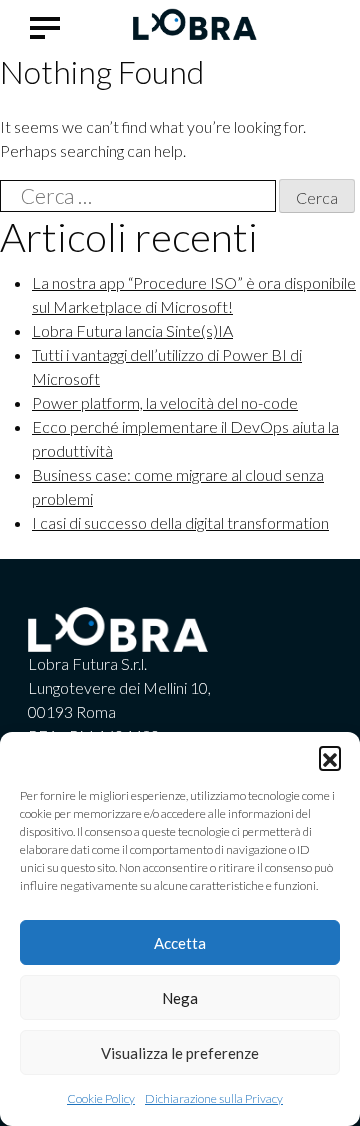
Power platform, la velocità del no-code (165, 402)
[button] (330, 757)
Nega (180, 998)
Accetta (180, 943)
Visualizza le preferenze (180, 1053)
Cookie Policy (101, 1098)
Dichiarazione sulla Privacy (214, 1098)
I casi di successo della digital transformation (180, 522)
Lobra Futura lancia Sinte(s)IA (132, 330)
